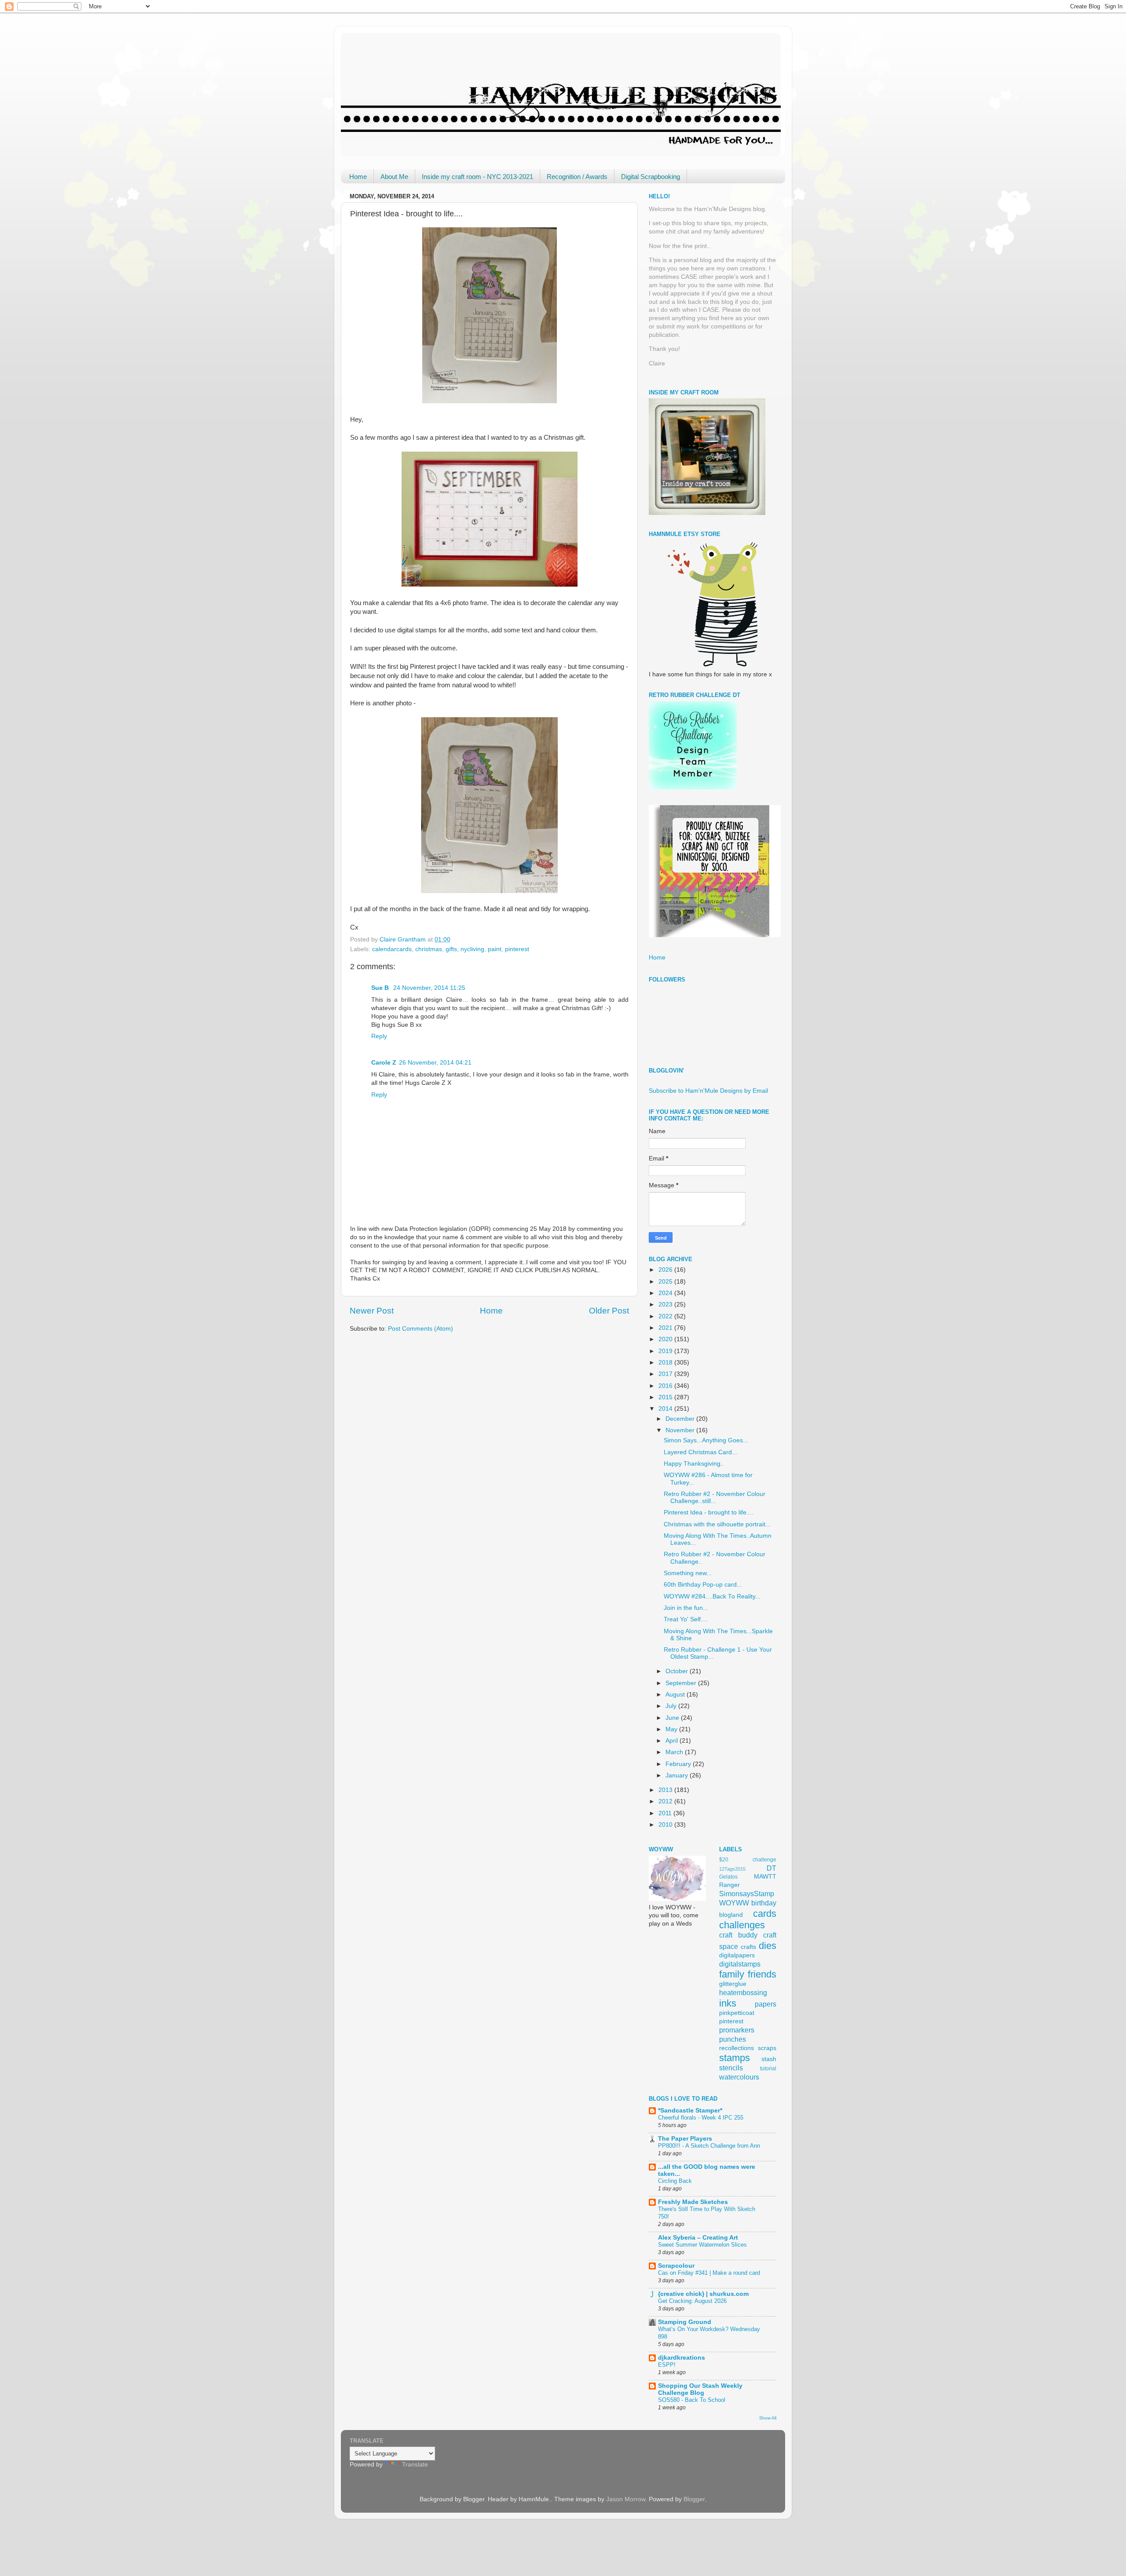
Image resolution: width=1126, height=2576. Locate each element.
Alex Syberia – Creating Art (698, 2238)
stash (769, 2059)
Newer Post (372, 1311)
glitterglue (733, 1984)
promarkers (737, 2030)
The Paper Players (685, 2139)
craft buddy (738, 1935)
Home (358, 177)
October (678, 1671)
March (675, 1752)
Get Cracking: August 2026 (692, 2301)
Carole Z (384, 1063)
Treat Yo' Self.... (686, 1619)
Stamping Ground (685, 2322)
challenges (742, 1925)
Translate (415, 2465)
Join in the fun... (686, 1608)
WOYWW (734, 1903)
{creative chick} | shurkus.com (703, 2294)
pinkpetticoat (737, 2013)
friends (762, 1974)
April (673, 1741)
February (679, 1764)
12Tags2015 (732, 1869)
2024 (666, 1293)
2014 (666, 1409)
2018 (666, 1363)
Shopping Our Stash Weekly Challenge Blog (700, 2389)
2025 (666, 1282)
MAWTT (765, 1877)
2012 (666, 1801)
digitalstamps (740, 1964)
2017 (666, 1374)
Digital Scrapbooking (651, 177)
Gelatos (728, 1877)
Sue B (381, 988)
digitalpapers (737, 1955)
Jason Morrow (626, 2499)
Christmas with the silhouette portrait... (717, 1524)
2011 (666, 1813)
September (682, 1683)
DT (771, 1868)
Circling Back (675, 2181)
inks (728, 2003)
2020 (666, 1339)
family (732, 1974)
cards (765, 1914)
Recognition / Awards (577, 177)
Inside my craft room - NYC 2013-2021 (477, 177)
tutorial (768, 2069)
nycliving (472, 949)
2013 (666, 1790)
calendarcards (392, 949)
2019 (666, 1351)
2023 (666, 1304)
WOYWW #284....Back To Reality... (712, 1596)
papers (766, 2004)
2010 (666, 1825)
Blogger (694, 2499)
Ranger (729, 1885)
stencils (731, 2068)
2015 (666, 1397)
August (676, 1695)
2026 (666, 1270)
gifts (451, 949)
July (672, 1706)
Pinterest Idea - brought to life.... (709, 1512)
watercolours (739, 2077)
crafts (748, 1947)
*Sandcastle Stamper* (690, 2111)
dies (768, 1946)
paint (495, 949)
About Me (394, 177)
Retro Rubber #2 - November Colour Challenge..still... (715, 1498)
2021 (666, 1328)
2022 (666, 1316)
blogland (731, 1915)
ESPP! (667, 2365)
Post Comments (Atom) (420, 1329)
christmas (429, 949)
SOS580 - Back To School (692, 2400)
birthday (764, 1903)
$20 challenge (748, 1860)
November (681, 1430)
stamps (735, 2058)
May (672, 1729)
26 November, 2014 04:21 (435, 1063)
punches (733, 2039)
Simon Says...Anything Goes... (706, 1440)
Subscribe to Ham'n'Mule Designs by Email (708, 1091)
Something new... (688, 1573)
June (673, 1718)
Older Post (609, 1311)
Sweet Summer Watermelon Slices (702, 2245)
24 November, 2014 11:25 (429, 988)
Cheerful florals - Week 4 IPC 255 (701, 2118)
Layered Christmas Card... (700, 1452)
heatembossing (743, 1992)
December (681, 1419)
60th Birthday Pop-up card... (703, 1585)
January (678, 1775)
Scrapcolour (676, 2266)
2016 (666, 1386)
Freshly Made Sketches (693, 2202)
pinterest (517, 949)
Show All (768, 2418)
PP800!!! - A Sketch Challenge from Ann (709, 2146)
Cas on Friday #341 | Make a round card (709, 2273)
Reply (379, 1036)
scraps (767, 2048)
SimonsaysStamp (747, 1894)
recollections (737, 2048)
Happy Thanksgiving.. (694, 1464)
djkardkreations (682, 2358)
